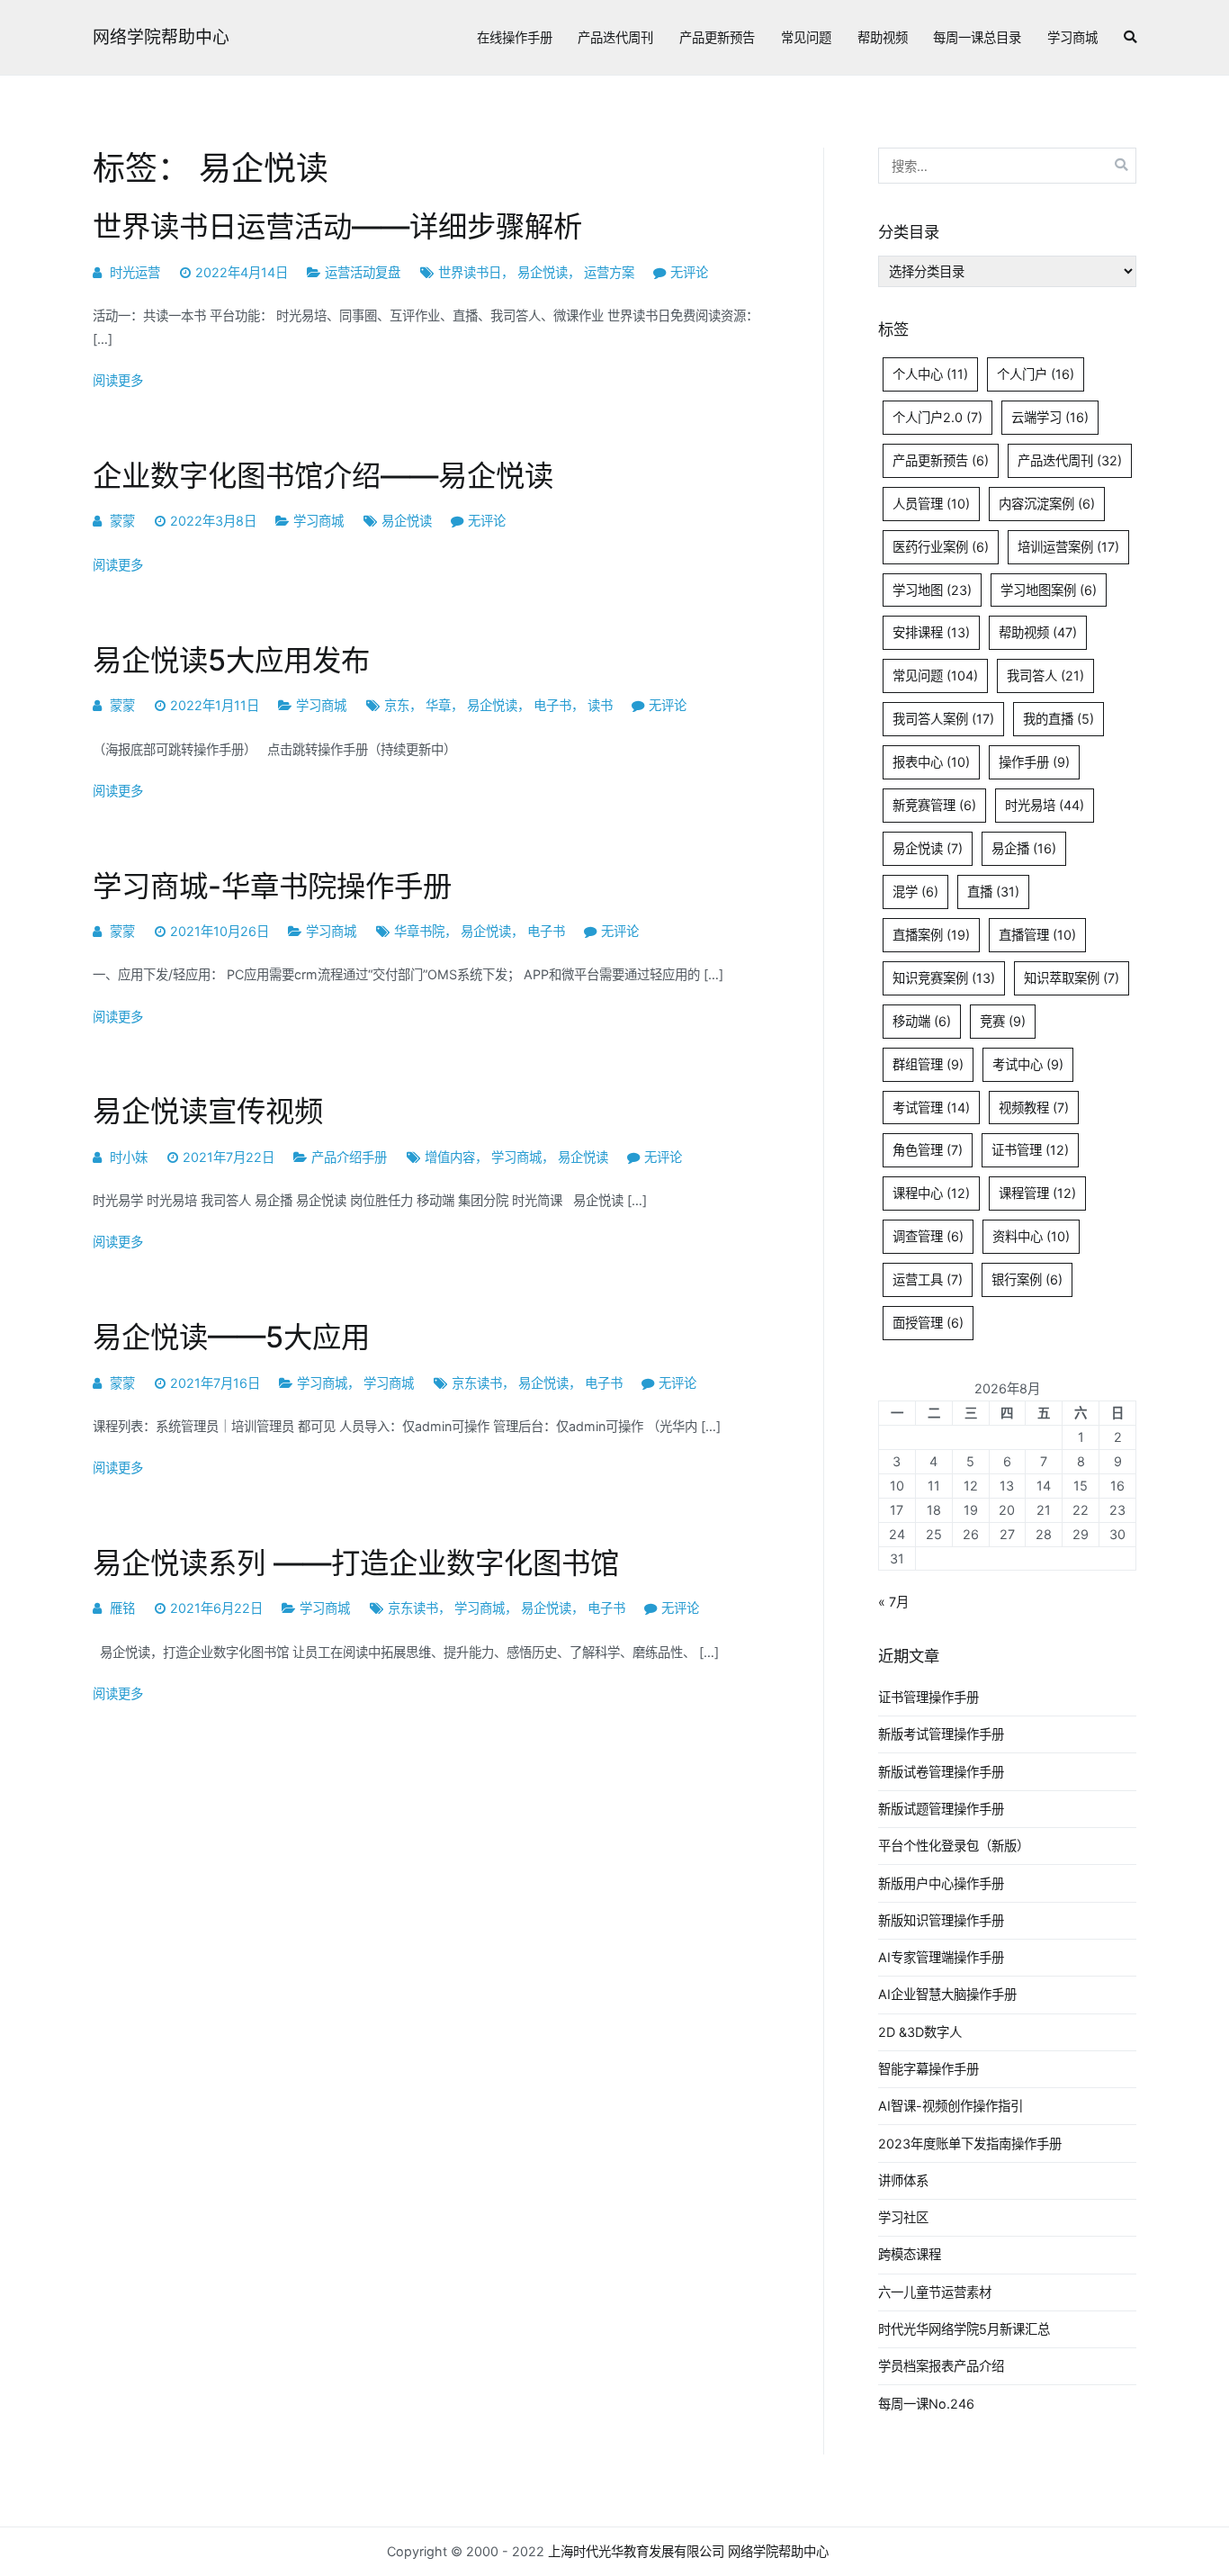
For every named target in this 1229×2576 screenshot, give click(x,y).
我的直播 (1059, 719)
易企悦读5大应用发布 (231, 660)
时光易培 (1045, 805)
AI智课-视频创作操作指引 (951, 2106)
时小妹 (129, 1157)
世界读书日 (470, 272)
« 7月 (893, 1602)
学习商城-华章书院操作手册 (272, 886)
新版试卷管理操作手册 (941, 1772)
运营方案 (609, 272)
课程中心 (931, 1193)
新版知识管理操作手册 (941, 1920)
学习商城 (1072, 37)
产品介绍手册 (349, 1157)
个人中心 (930, 374)
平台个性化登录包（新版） (954, 1846)
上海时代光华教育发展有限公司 (636, 2551)
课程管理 (1037, 1193)
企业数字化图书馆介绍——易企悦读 (323, 476)
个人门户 (1036, 374)
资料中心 (1031, 1236)
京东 (397, 705)
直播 (993, 892)
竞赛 (1003, 1021)
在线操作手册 (515, 37)
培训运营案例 (1068, 547)
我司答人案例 (943, 719)
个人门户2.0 (937, 417)
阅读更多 (118, 380)
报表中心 (931, 762)
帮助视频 (883, 37)
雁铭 (122, 1608)
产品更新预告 (717, 37)
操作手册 (1034, 762)
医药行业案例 (941, 547)
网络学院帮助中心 (161, 37)
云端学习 (1050, 417)
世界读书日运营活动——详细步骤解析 (337, 226)
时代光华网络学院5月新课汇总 (964, 2329)
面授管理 (928, 1323)
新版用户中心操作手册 (941, 1883)
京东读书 (477, 1383)
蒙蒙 (122, 521)
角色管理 (928, 1150)
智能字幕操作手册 (928, 2069)
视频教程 (1034, 1108)
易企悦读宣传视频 (208, 1111)
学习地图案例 (1049, 590)
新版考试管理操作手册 (941, 1734)
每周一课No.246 (926, 2404)
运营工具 (928, 1279)
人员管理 (931, 504)
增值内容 (450, 1157)
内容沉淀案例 (1047, 504)
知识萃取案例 (1072, 978)
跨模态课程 (910, 2254)
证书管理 (1030, 1150)
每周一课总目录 (977, 37)
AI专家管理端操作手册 (941, 1957)
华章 (438, 705)
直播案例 (931, 935)
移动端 (922, 1021)
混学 (915, 892)
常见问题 (806, 37)
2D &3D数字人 (920, 2032)
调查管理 (928, 1236)
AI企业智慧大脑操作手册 (947, 1994)
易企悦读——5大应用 (231, 1337)
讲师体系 (903, 2180)
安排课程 (931, 632)
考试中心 (1028, 1064)
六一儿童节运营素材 (935, 2292)
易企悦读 (543, 272)
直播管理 (1037, 935)
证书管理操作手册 (928, 1697)
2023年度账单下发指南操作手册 (970, 2144)
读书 (600, 705)
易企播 (1024, 848)
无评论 (689, 272)
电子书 (552, 705)
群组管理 (928, 1064)
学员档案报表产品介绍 (941, 2366)
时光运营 (135, 272)
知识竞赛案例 (944, 978)
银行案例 (1027, 1279)
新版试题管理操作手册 (941, 1809)
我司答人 (1045, 676)
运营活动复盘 (363, 272)
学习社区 (903, 2217)
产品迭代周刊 (615, 37)
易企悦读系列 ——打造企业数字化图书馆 (356, 1563)
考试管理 (931, 1108)
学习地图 (932, 590)
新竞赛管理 (934, 805)
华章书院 (419, 931)
